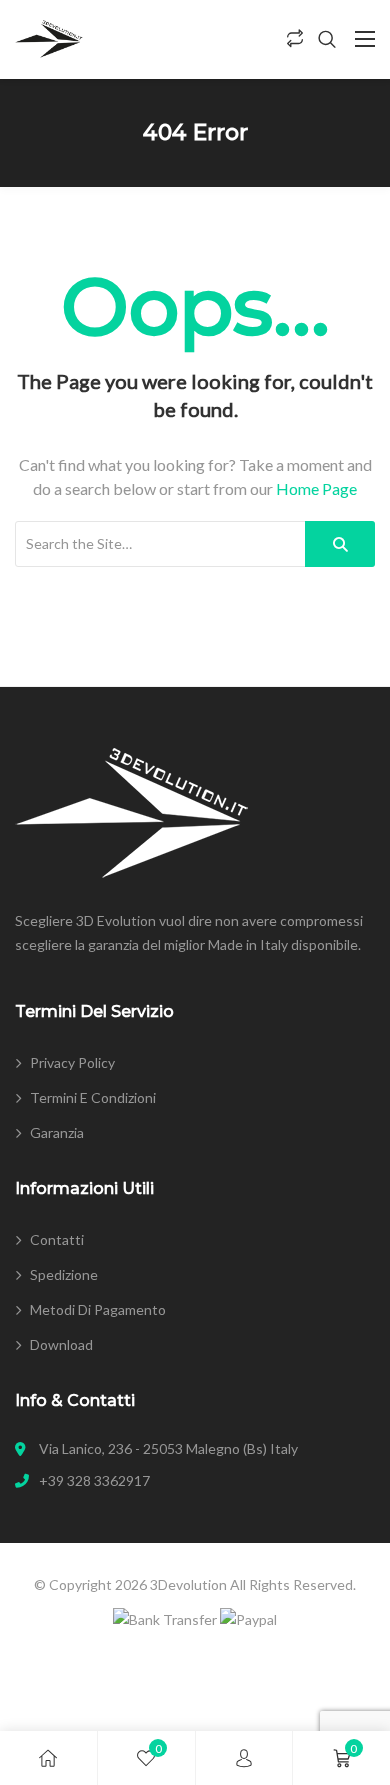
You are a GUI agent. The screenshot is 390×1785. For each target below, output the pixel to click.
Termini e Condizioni (93, 1097)
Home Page (316, 488)
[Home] (48, 1758)
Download (61, 1344)
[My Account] (244, 1758)
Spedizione (64, 1274)
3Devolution (188, 1584)
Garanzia (57, 1132)
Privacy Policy (72, 1062)
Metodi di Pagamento (98, 1309)
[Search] (340, 544)
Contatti (57, 1239)
